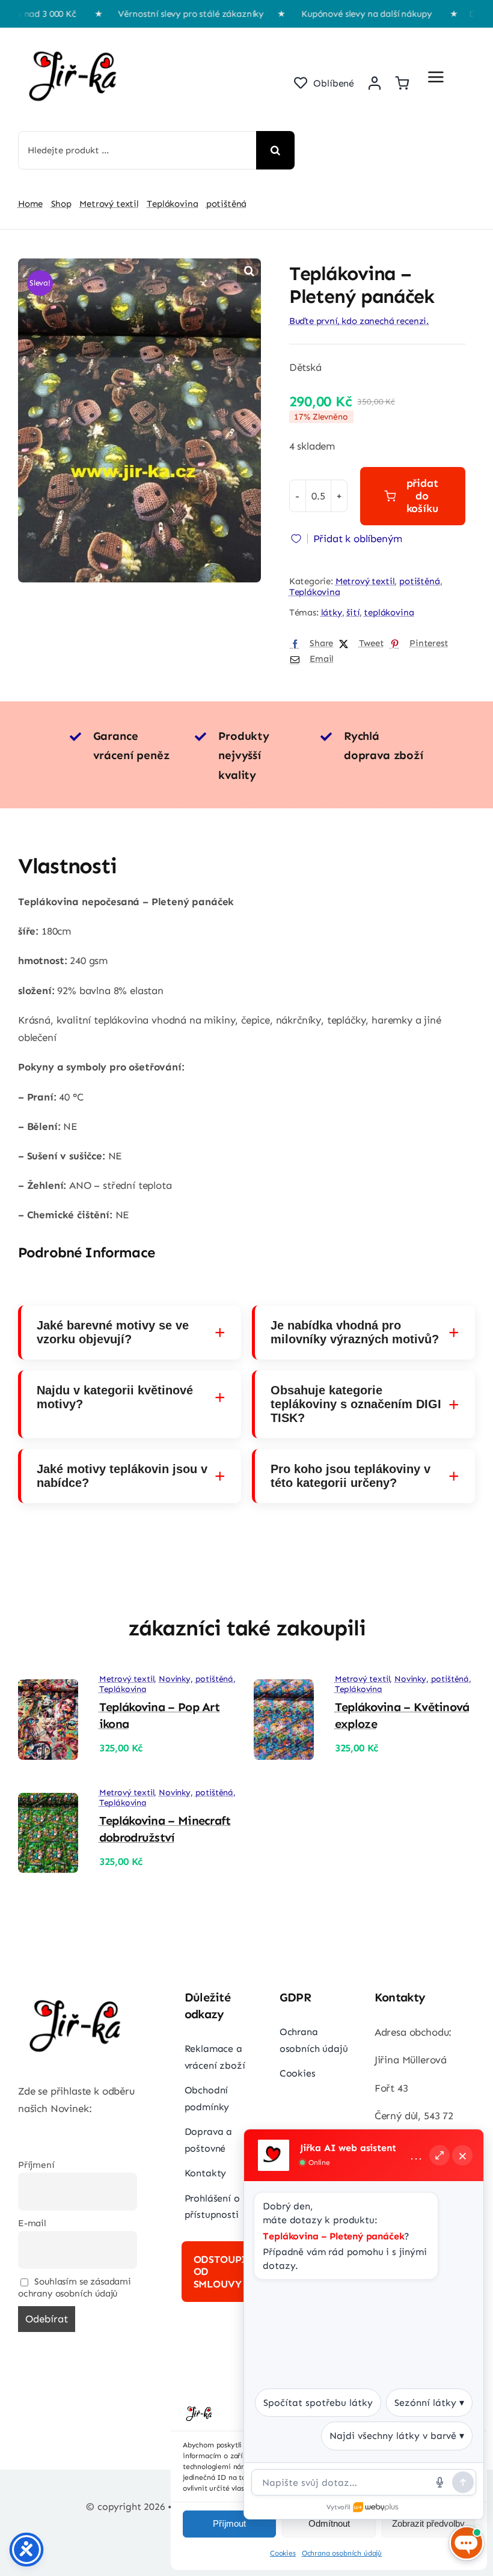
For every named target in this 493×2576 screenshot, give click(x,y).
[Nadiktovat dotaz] (439, 2482)
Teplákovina (315, 592)
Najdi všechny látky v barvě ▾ (397, 2436)
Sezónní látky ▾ (429, 2403)
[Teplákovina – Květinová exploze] (284, 1688)
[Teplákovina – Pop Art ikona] (48, 1688)
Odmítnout (329, 2523)
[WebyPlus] (377, 2507)
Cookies (283, 2553)
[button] (249, 270)
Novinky (175, 1679)
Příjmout (229, 2523)
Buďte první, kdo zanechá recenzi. (359, 321)
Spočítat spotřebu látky (318, 2403)
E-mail (32, 2223)
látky (332, 612)
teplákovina (389, 612)
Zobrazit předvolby (428, 2523)
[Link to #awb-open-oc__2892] (436, 77)
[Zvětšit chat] (439, 2155)
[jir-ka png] (75, 40)
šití (353, 612)
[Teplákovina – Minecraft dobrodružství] (48, 1801)
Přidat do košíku (422, 496)
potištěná (419, 581)
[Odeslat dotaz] (463, 2482)
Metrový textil (365, 581)
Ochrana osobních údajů (342, 2553)
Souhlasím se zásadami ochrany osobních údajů (75, 2288)
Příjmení (36, 2165)
